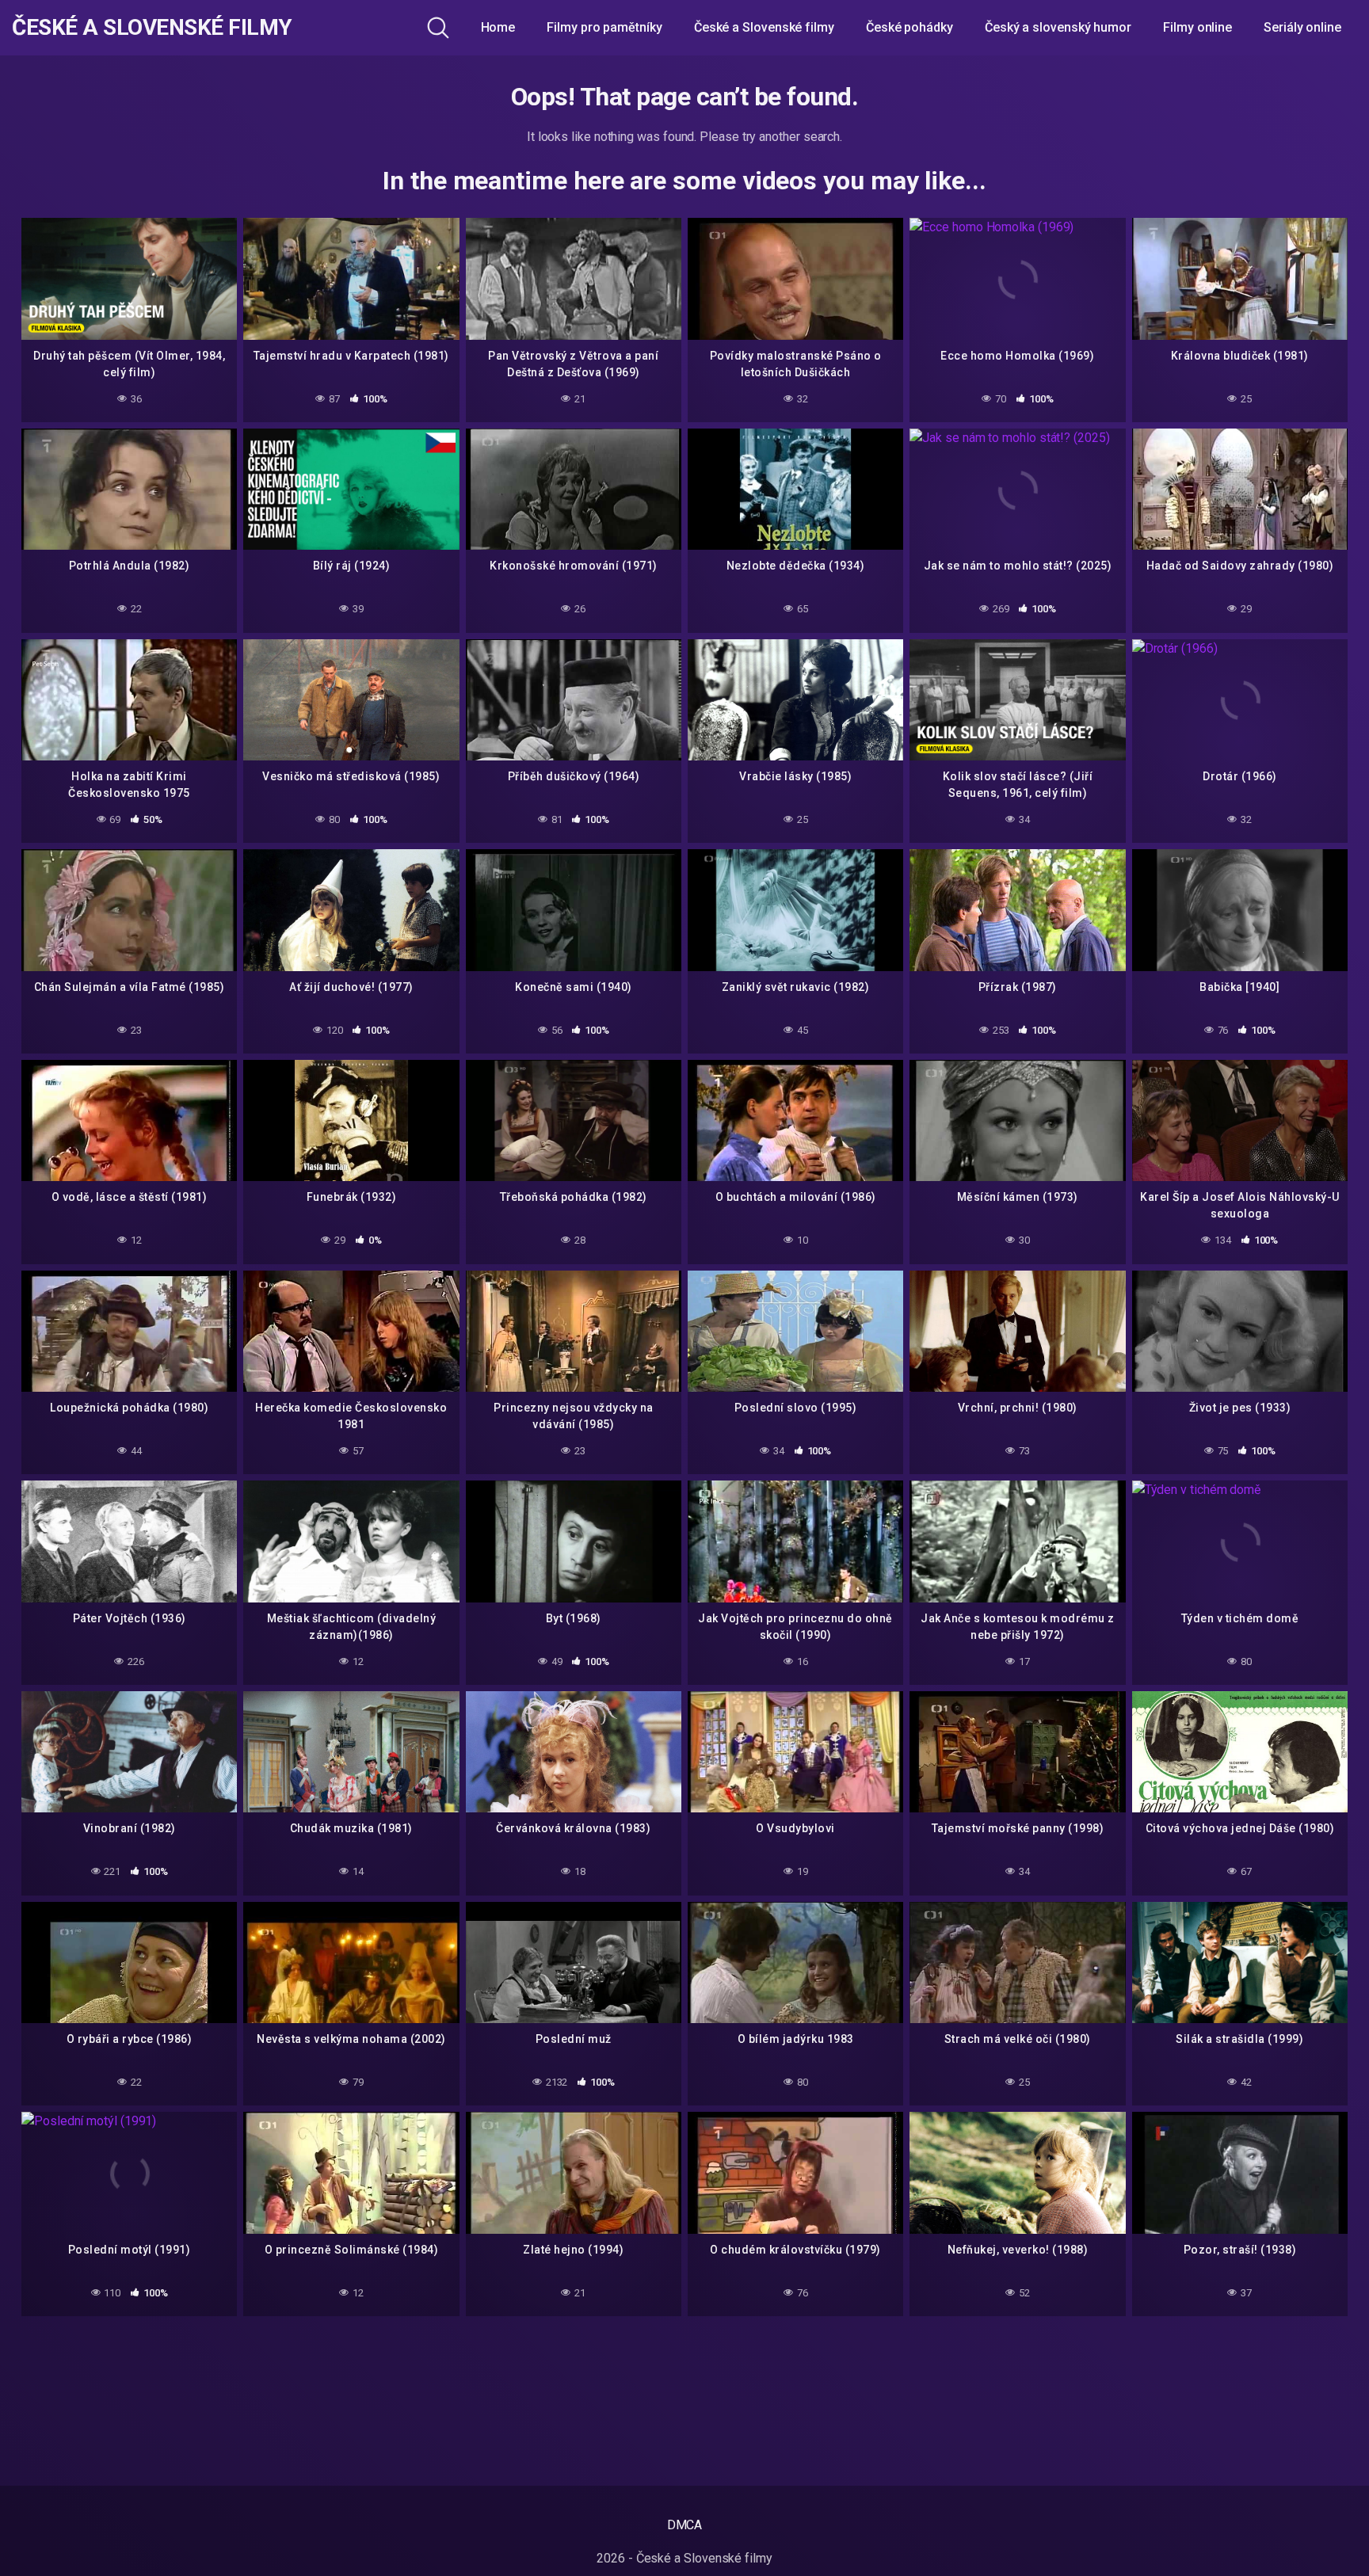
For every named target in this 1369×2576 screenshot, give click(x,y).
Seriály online (1302, 27)
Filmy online (1197, 27)
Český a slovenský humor (1058, 27)
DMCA (685, 2525)
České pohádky (909, 27)
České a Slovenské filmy (152, 28)
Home (498, 27)
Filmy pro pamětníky (604, 27)
